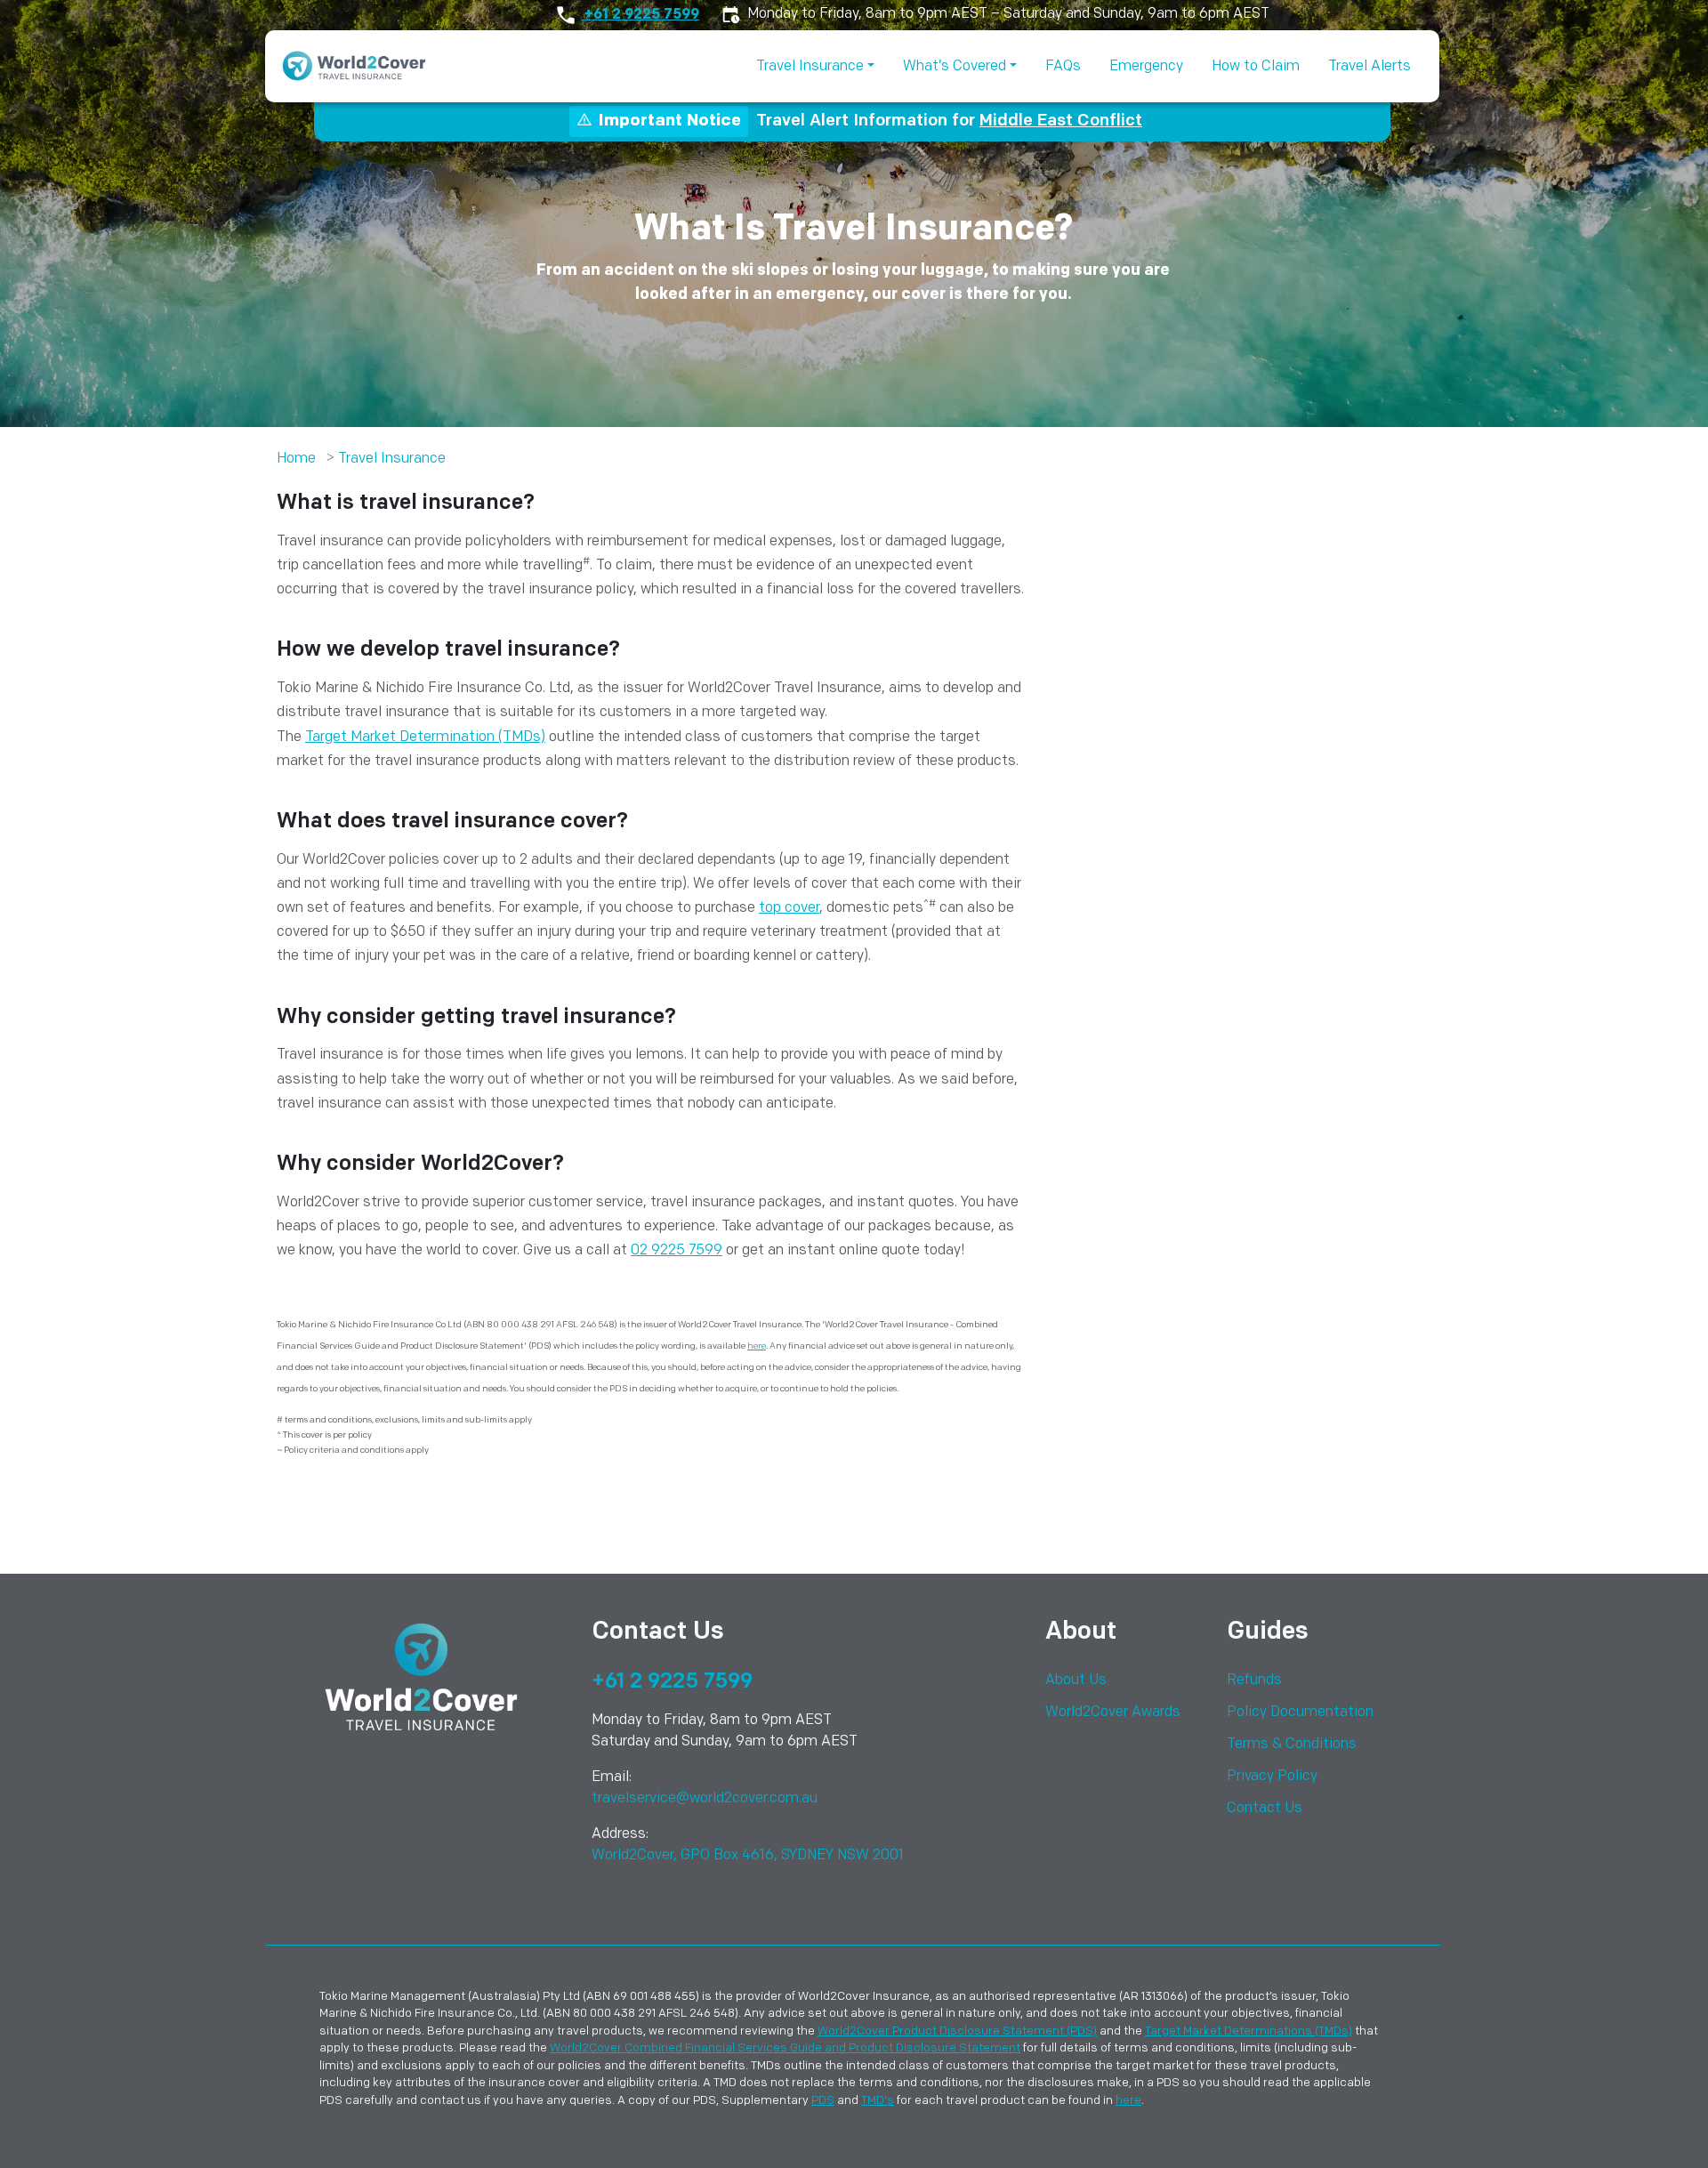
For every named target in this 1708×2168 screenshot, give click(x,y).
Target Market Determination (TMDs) (425, 737)
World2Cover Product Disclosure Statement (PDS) (957, 2031)
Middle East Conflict (1061, 121)
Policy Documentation (1300, 1713)
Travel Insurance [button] (810, 67)
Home (296, 459)
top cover (789, 908)
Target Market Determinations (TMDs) (1249, 2031)
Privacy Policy (1272, 1777)
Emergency (1146, 67)
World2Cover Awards (1113, 1713)
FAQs (1063, 67)
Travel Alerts (1370, 67)
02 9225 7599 (677, 1251)
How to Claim (1256, 67)
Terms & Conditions (1292, 1745)
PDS (823, 2101)
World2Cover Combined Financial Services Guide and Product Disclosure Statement (785, 2048)
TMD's (878, 2101)
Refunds (1254, 1680)
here (757, 1346)
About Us (1076, 1680)
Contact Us (1265, 1809)
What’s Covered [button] (955, 67)
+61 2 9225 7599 (640, 15)
